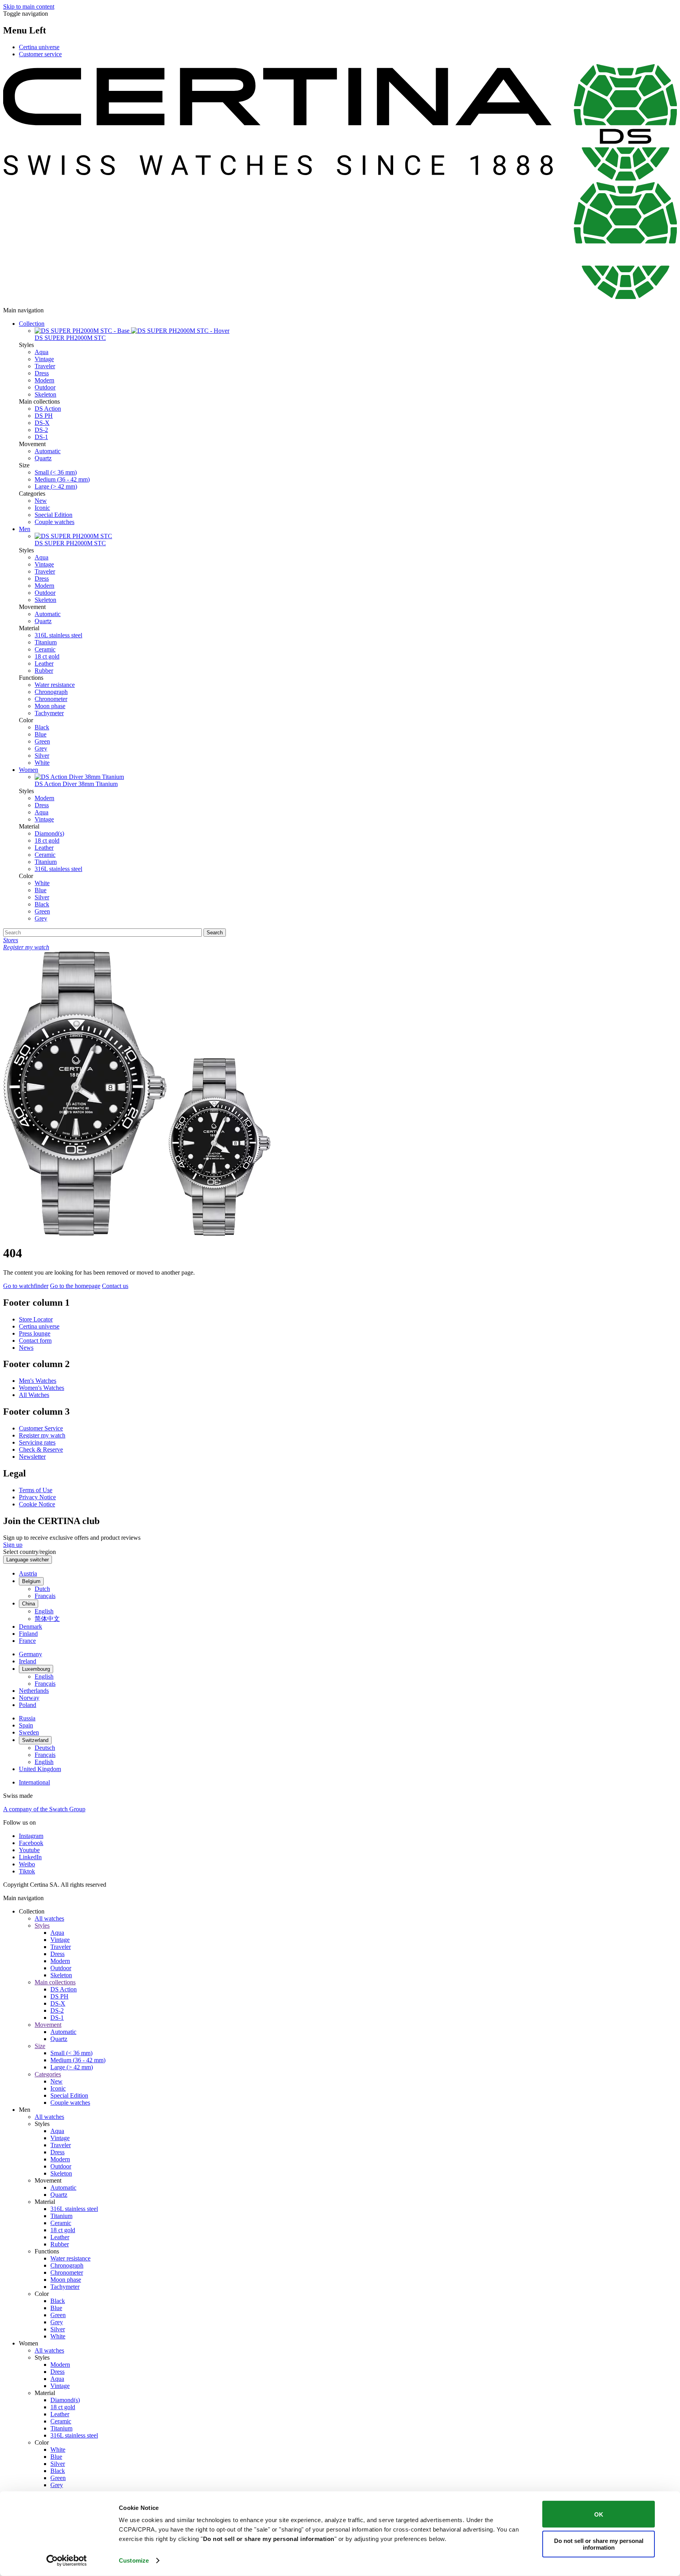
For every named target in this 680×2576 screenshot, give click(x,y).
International (34, 1782)
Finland (28, 1634)
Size (40, 2046)
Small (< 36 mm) (56, 472)
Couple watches (55, 522)
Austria (28, 1573)
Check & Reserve (41, 1449)
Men (25, 529)
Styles (42, 1926)
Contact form (35, 1341)
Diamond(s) (49, 833)
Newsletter (32, 1457)
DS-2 (41, 430)
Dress (42, 373)
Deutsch (45, 1748)
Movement (48, 2025)
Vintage (44, 359)
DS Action (48, 409)
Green (42, 741)
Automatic (48, 451)
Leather (44, 663)
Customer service (40, 54)
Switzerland (35, 1740)
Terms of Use (36, 1490)
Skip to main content (29, 6)
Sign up (13, 1545)
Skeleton (45, 394)
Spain (26, 1725)
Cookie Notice (37, 1504)
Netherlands (34, 1691)
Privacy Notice (37, 1497)
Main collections (55, 1982)
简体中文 (47, 1619)
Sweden (29, 1732)
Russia (27, 1718)
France (27, 1641)
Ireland (28, 1661)
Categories (48, 2074)
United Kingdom (40, 1769)
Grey (41, 748)
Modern (44, 380)
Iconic (42, 508)
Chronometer (51, 699)
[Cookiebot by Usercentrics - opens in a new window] (67, 2561)
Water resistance (55, 685)
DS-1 (41, 437)
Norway (29, 1698)
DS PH (44, 416)
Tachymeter (49, 713)
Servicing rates (37, 1442)
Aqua (42, 352)
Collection (32, 324)
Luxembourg (36, 1669)
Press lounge (35, 1333)
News (26, 1348)
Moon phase (50, 706)
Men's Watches (38, 1381)
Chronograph (51, 692)
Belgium (31, 1581)
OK (599, 2514)
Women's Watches (42, 1388)
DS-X (42, 423)
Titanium (46, 642)
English (44, 1611)
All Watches (34, 1395)
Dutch (42, 1589)
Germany (30, 1654)
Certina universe (39, 47)
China (29, 1604)
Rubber (44, 671)
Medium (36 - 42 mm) (62, 479)
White (42, 763)
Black (42, 727)
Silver (42, 756)
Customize (134, 2560)
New (41, 501)
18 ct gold (47, 656)
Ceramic (45, 649)
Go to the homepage (75, 1286)
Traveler (45, 366)
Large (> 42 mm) (56, 486)
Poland (28, 1705)
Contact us (115, 1286)
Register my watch (42, 1435)
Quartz (43, 458)
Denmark (30, 1627)
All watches (49, 1918)
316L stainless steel (58, 635)
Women (29, 770)
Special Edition (54, 515)
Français (45, 1596)
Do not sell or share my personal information (599, 2544)
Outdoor (45, 387)
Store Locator (36, 1319)
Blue (41, 734)
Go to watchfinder (26, 1286)
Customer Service (41, 1428)
